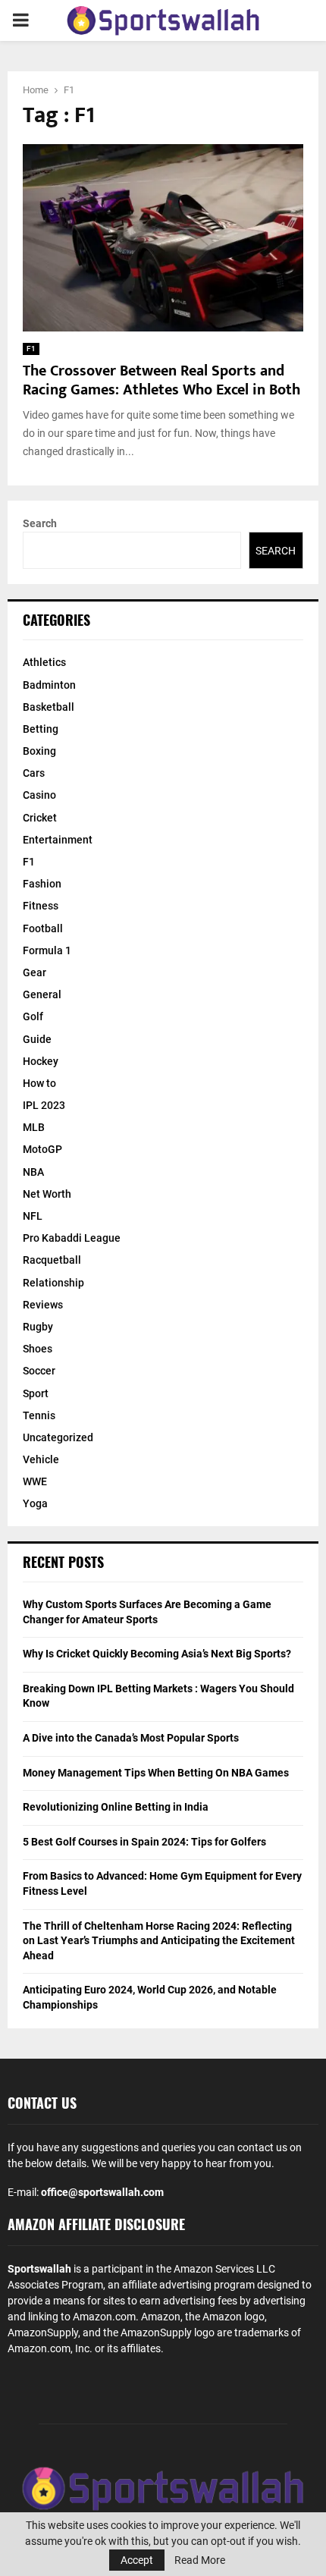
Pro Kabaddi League (72, 1238)
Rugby (38, 1327)
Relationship (53, 1283)
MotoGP (42, 1149)
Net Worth (47, 1194)
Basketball (49, 707)
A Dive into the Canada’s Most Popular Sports (131, 1738)
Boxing (39, 751)
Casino (39, 795)
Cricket (40, 818)
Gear (34, 972)
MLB (34, 1127)
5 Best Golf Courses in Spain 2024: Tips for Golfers (144, 1842)
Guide (37, 1039)
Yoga (35, 1503)
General (42, 994)
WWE (35, 1481)
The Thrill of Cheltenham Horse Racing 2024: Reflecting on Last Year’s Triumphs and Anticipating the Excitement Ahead (159, 1941)
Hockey (41, 1061)
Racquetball (52, 1260)
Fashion (42, 884)
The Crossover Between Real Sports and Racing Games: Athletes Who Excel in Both (161, 380)
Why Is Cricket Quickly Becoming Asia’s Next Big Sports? (157, 1654)
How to (39, 1083)
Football (43, 928)
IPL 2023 (44, 1105)
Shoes (38, 1349)
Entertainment (58, 840)
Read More (200, 2560)
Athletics (44, 662)
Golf (33, 1016)
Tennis (39, 1415)
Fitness (41, 906)
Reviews (43, 1305)
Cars (34, 773)
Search (40, 523)
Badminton (49, 685)
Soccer (39, 1371)
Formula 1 (47, 950)
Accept (137, 2560)
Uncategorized (58, 1437)
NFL (33, 1216)
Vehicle (41, 1459)
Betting (41, 729)
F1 (31, 349)
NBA (33, 1172)
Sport (36, 1393)
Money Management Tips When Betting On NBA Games (156, 1773)
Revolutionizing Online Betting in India (116, 1807)
